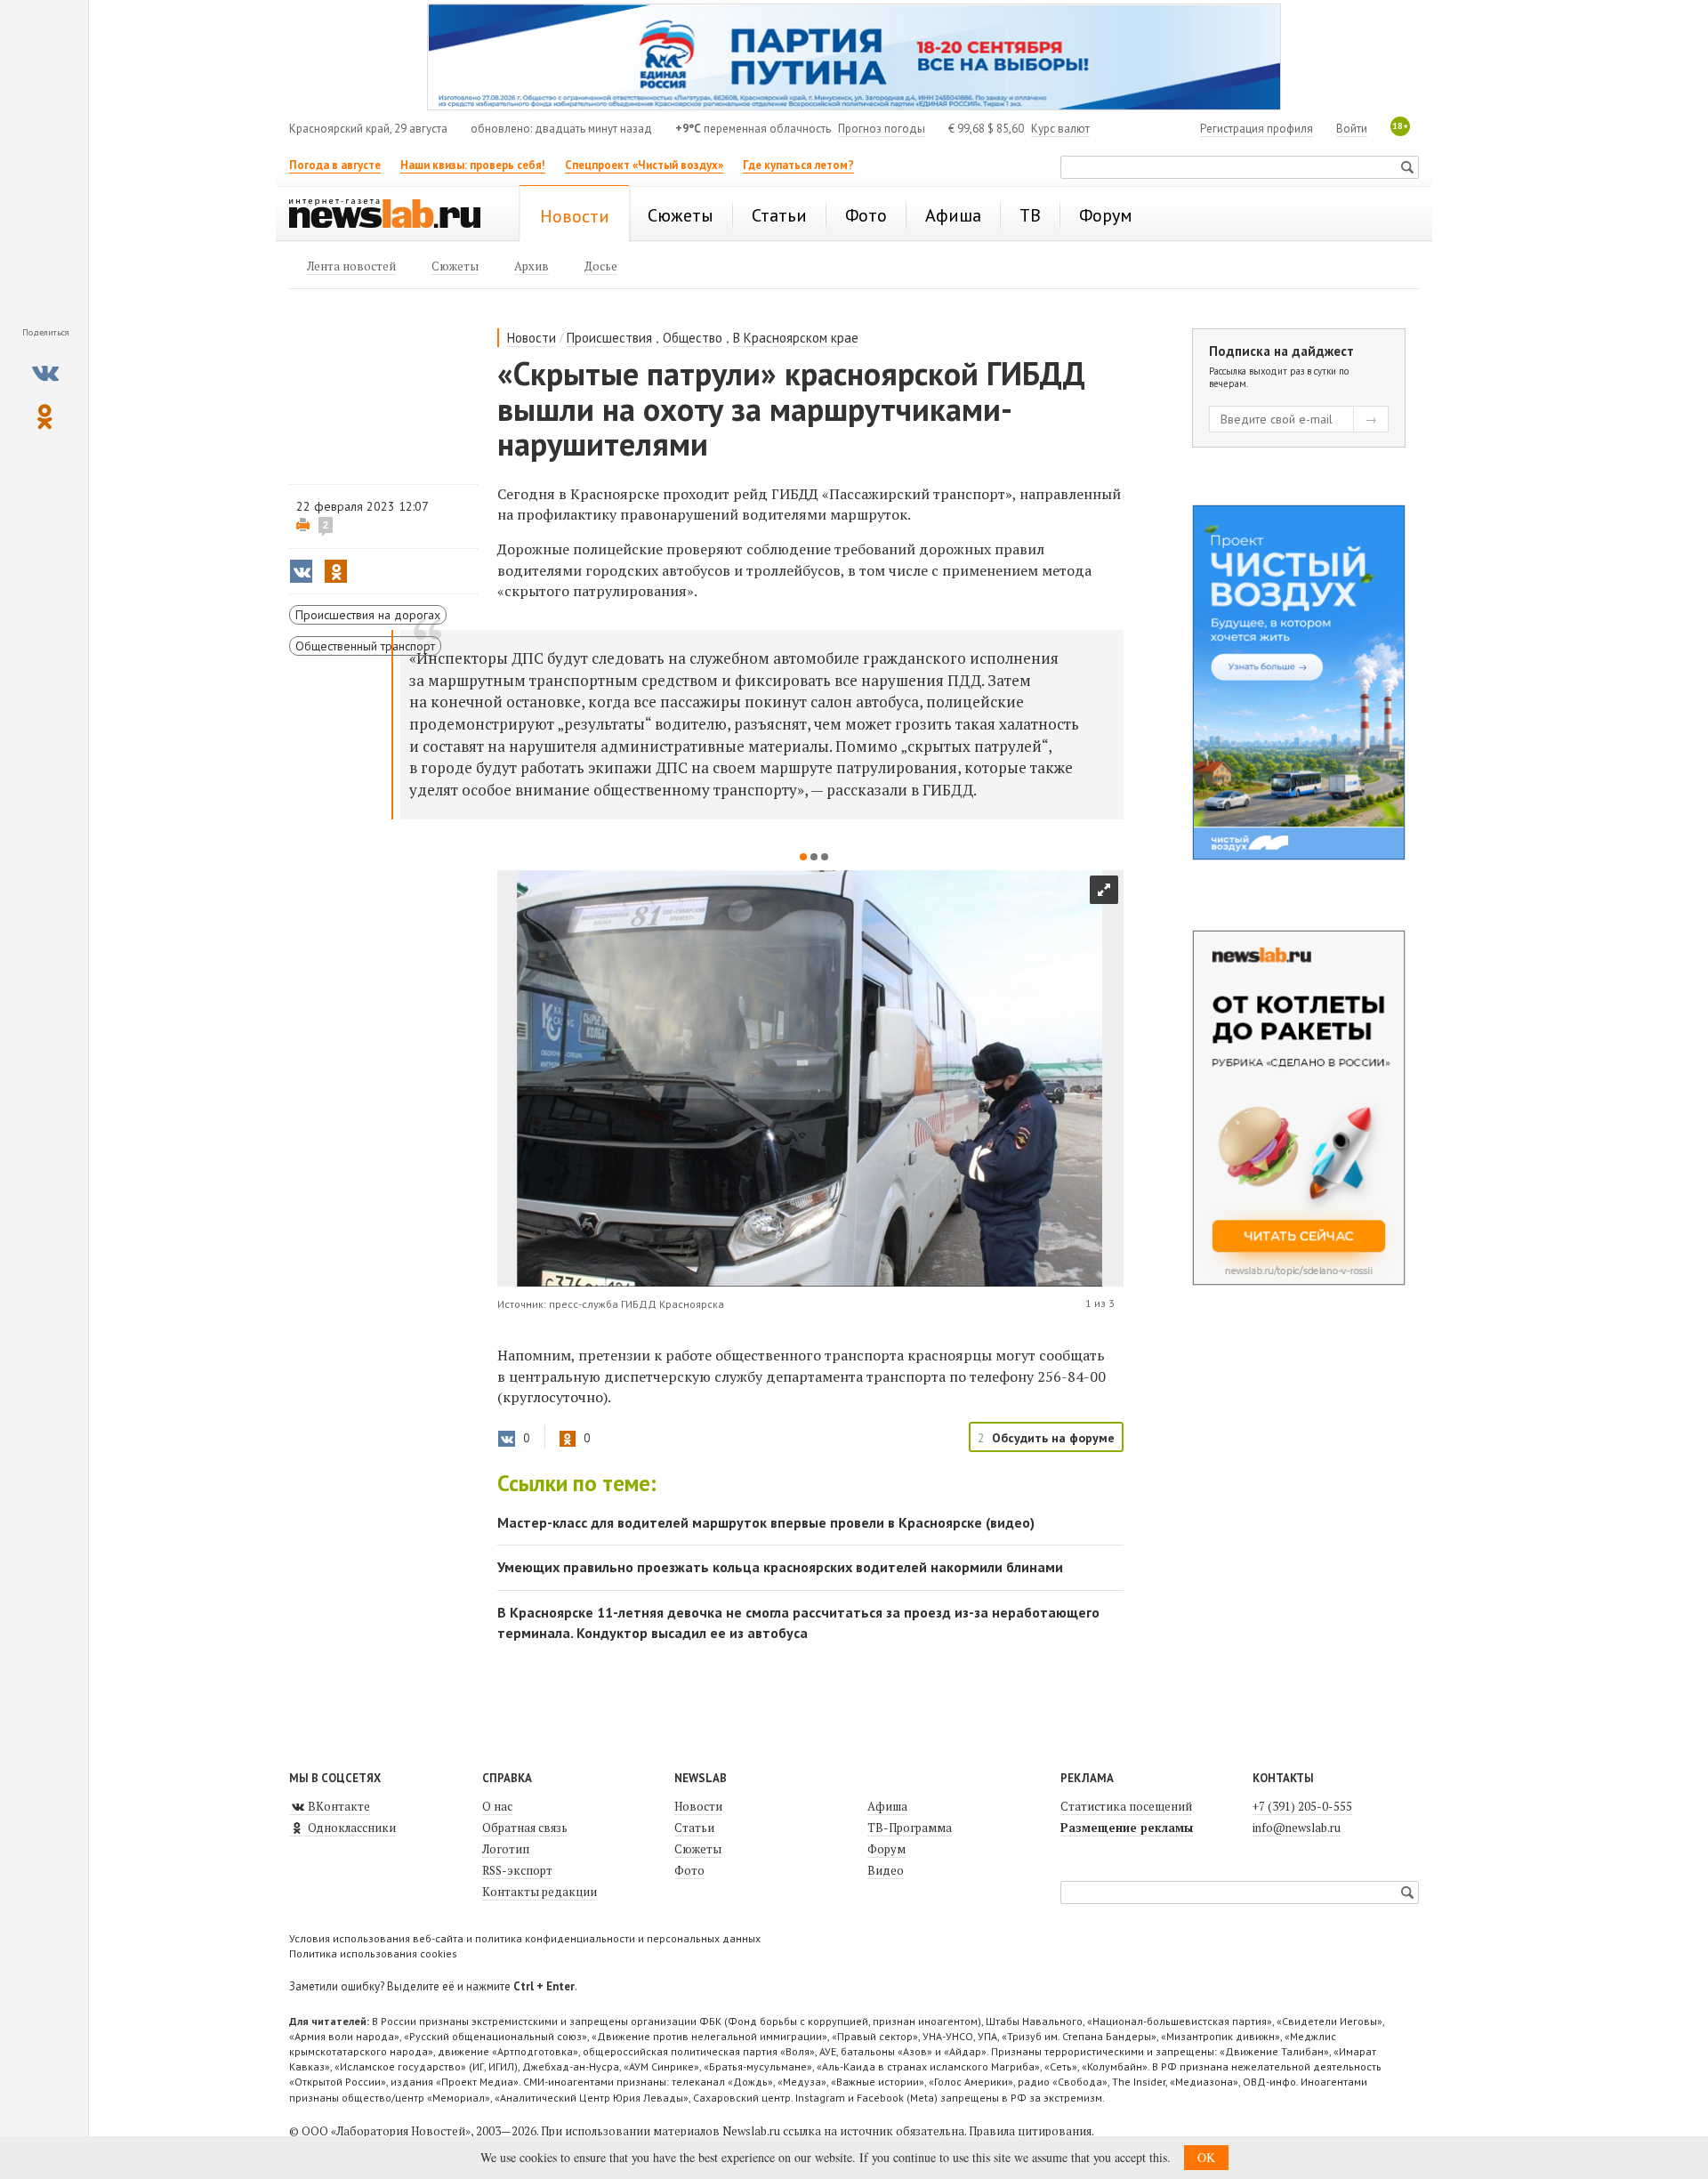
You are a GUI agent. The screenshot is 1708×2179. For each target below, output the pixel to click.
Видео (886, 1870)
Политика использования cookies (373, 1953)
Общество (693, 338)
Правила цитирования (1030, 2131)
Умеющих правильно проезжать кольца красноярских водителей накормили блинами (780, 1567)
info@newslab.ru (1297, 1828)
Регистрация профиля (1257, 129)
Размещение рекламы (1127, 1828)
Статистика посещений (1126, 1806)
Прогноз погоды (882, 129)
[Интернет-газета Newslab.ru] (393, 215)
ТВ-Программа (910, 1828)
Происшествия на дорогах (368, 615)
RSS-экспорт (517, 1870)
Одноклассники (350, 1828)
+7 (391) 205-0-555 (1302, 1806)
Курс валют (1060, 129)
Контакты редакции (540, 1892)
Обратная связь (525, 1828)
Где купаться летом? (798, 165)
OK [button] (1206, 2157)
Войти (1352, 129)
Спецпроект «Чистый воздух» (644, 165)
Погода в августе (335, 165)
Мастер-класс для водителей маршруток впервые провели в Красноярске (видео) (766, 1522)
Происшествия (609, 338)
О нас (497, 1806)
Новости (532, 338)
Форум (886, 1849)
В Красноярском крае (796, 338)
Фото (689, 1870)
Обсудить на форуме (1053, 1438)
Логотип (506, 1849)
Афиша (887, 1806)
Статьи (694, 1828)
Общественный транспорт (365, 646)
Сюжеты (698, 1849)
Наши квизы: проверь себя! (473, 165)
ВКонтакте (338, 1806)
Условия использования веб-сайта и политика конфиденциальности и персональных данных (525, 1938)
